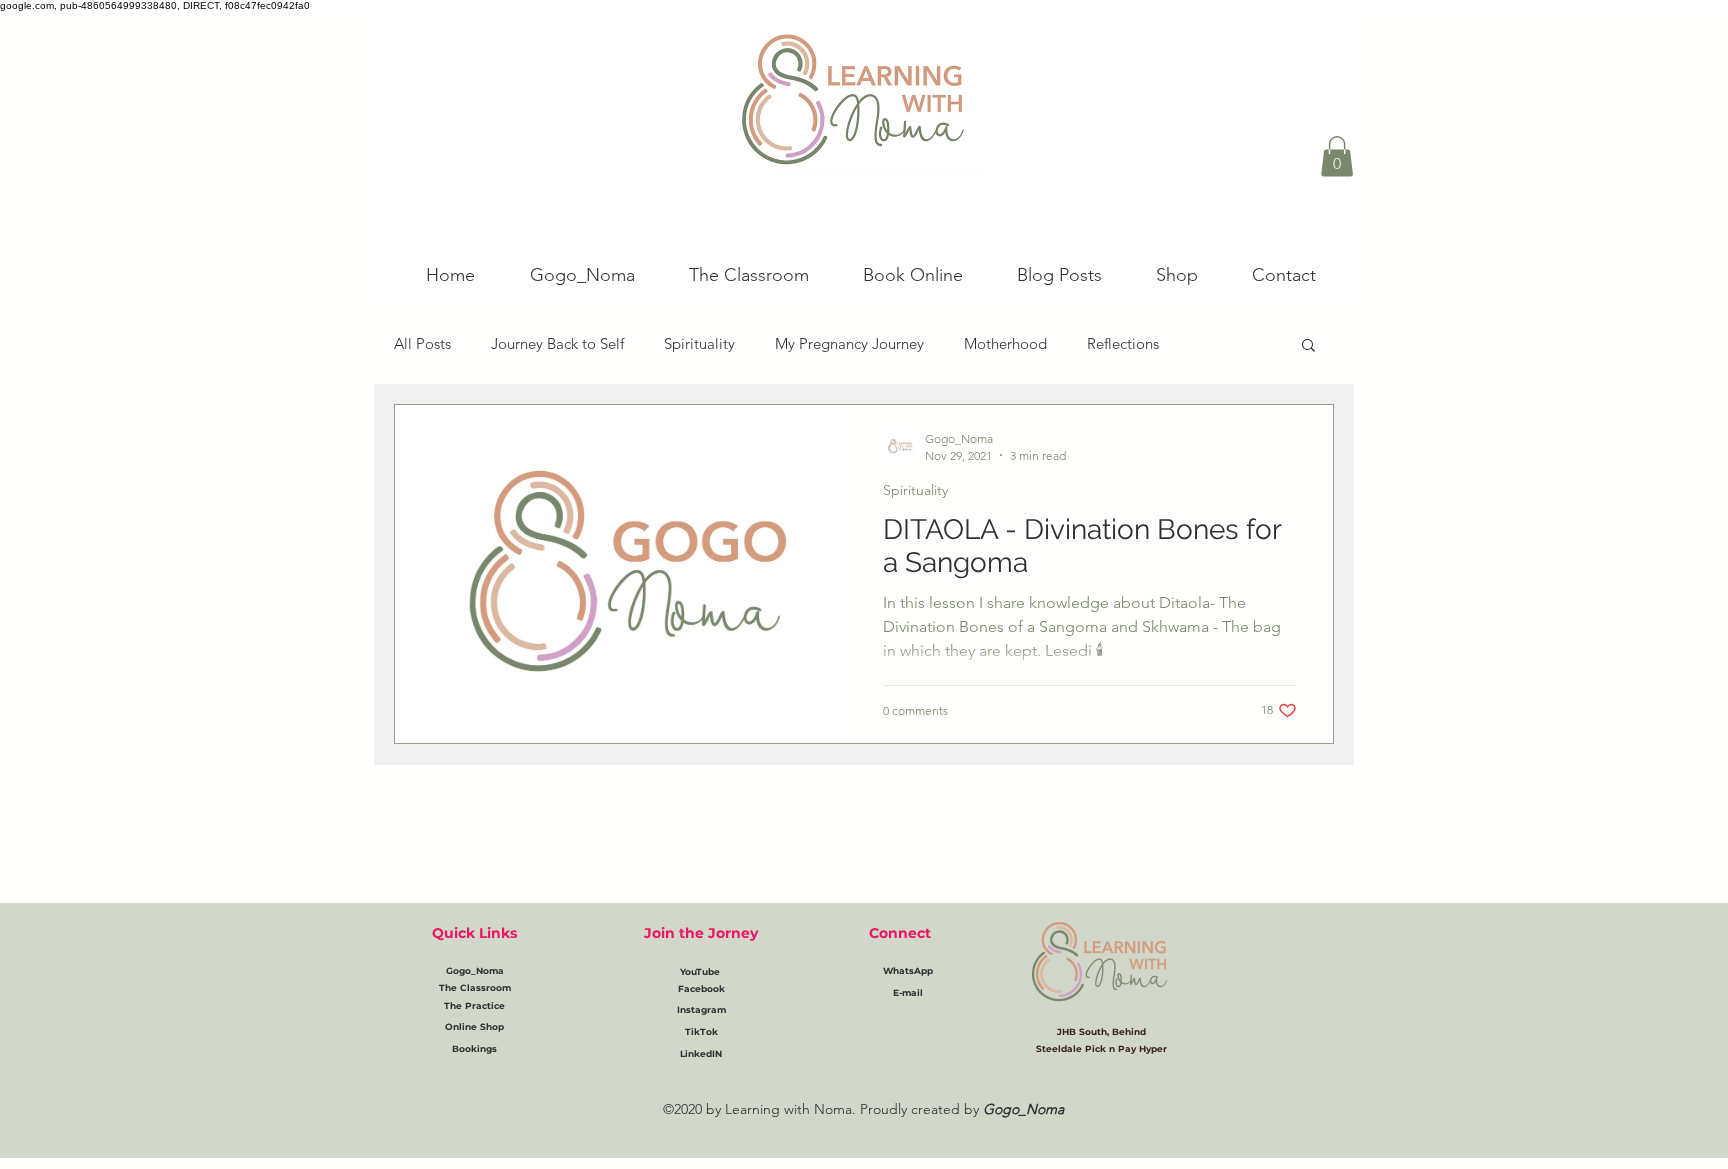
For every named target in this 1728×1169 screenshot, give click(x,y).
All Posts (422, 343)
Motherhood (1005, 343)
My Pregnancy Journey (849, 343)
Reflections (1123, 343)
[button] (1337, 156)
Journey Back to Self (557, 343)
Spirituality (699, 343)
